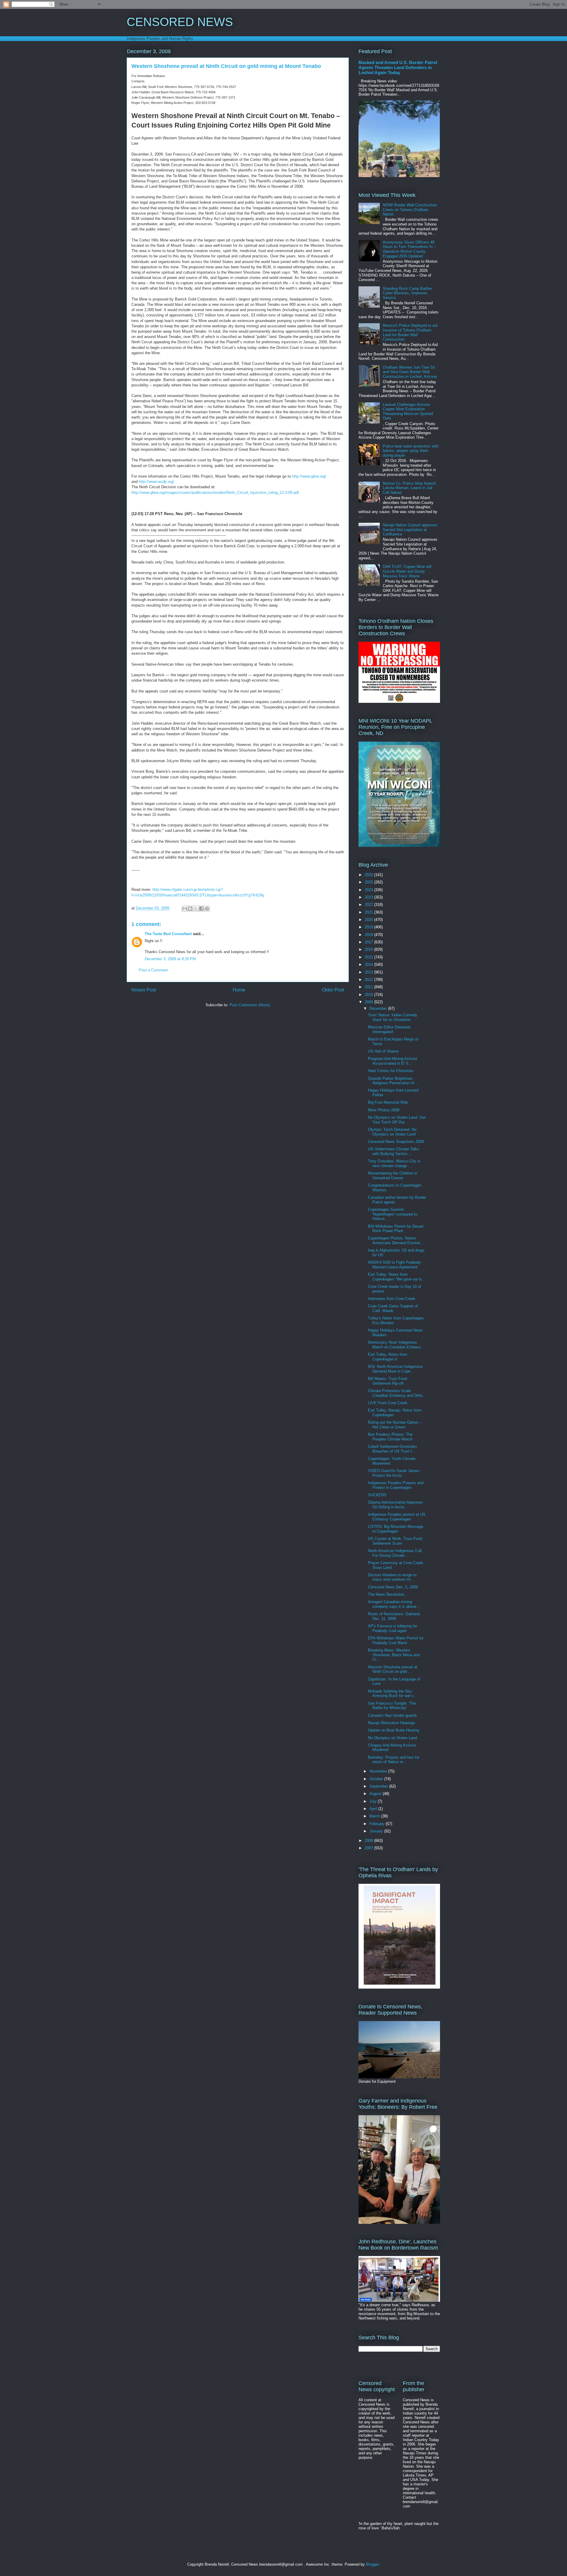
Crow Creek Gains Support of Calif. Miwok (393, 1308)
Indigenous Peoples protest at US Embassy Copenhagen (397, 1517)
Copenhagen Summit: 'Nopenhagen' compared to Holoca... (393, 1214)
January (377, 1831)
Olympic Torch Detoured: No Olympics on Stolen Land (392, 1132)
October (377, 1779)
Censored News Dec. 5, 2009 (393, 1587)
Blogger (372, 2564)
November (379, 1771)
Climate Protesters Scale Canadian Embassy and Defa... (397, 1393)
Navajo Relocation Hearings (392, 1723)
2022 (369, 905)
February (378, 1824)
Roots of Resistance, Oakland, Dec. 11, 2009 (394, 1616)
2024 (369, 890)
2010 (369, 995)
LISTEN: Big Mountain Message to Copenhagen (396, 1529)
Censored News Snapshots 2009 (396, 1142)
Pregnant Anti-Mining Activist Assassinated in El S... (393, 1061)
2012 (369, 980)
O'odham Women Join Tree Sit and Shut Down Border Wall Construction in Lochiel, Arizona (410, 372)
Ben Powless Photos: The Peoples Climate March (390, 1437)
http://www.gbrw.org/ (309, 476)
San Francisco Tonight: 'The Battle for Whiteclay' (392, 1706)
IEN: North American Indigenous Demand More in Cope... (395, 1369)
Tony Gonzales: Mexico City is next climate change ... (394, 1163)
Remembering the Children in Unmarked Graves (393, 1176)
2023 (369, 897)
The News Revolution (386, 1594)
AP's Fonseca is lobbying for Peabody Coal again (392, 1628)
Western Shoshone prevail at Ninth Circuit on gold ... (393, 1669)
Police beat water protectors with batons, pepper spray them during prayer (411, 451)
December (379, 1008)
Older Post (333, 990)
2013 (369, 972)
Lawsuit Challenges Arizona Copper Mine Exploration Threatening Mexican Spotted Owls (408, 411)
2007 (369, 1848)
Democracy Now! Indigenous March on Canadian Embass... (396, 1345)
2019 (369, 927)
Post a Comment (153, 970)
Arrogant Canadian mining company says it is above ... (395, 1604)
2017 (369, 942)
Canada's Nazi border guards (392, 1715)
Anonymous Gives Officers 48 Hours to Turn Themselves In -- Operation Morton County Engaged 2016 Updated (409, 249)
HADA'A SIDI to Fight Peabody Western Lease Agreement (394, 1265)
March (375, 1816)
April (374, 1809)
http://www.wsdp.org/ (157, 482)
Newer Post (144, 990)
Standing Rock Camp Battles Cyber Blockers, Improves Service (408, 293)
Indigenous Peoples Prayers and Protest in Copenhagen (396, 1485)
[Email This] (185, 909)
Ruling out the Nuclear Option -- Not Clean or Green (395, 1425)
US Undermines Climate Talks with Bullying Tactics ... (394, 1151)
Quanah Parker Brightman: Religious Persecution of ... (393, 1081)
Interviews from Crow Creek (392, 1299)
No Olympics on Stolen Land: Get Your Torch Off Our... (397, 1120)
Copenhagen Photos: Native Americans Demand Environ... (396, 1240)
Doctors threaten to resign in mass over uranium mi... (392, 1577)
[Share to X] (196, 909)
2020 (369, 920)
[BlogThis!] (190, 909)
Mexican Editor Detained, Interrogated (390, 1029)
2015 (369, 957)
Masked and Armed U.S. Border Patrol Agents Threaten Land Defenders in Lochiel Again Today (398, 67)
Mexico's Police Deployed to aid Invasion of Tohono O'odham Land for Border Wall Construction (410, 332)
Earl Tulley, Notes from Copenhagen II (388, 1357)
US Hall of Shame (383, 1051)
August (376, 1794)
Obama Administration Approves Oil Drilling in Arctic (395, 1505)
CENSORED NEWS (180, 22)
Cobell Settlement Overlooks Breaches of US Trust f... (392, 1449)
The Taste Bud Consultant (168, 934)
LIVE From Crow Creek (388, 1403)
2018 (369, 935)
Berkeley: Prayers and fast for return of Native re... (394, 1760)
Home (239, 990)
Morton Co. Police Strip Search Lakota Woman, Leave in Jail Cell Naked (409, 488)
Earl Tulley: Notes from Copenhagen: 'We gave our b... (396, 1277)
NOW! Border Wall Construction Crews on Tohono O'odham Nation (410, 210)
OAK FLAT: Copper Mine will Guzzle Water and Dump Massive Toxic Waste (407, 571)
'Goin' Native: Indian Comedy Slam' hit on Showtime (393, 1017)
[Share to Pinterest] (207, 909)
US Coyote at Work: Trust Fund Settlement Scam (395, 1541)
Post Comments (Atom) (250, 1005)
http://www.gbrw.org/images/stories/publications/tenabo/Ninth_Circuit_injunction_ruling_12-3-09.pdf (215, 493)
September (379, 1786)
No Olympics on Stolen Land (392, 1738)
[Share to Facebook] (201, 909)
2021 (369, 912)
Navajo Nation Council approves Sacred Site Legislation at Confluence (410, 530)
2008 (369, 1841)
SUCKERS (377, 1495)
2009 (369, 1002)
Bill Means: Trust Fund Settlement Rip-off (387, 1381)
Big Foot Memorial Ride (388, 1102)
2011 (369, 987)
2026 (369, 875)
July (374, 1801)
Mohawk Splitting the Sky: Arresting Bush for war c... (393, 1694)
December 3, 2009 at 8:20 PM (170, 959)
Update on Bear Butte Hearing (394, 1730)
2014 (369, 964)
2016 (369, 949)
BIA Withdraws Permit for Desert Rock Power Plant (396, 1229)
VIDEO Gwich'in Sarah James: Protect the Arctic (394, 1473)
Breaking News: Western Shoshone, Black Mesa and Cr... (394, 1655)
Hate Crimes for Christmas (391, 1071)
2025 (369, 882)
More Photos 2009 (384, 1110)
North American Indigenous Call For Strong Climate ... (395, 1553)
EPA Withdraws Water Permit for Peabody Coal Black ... (396, 1640)
